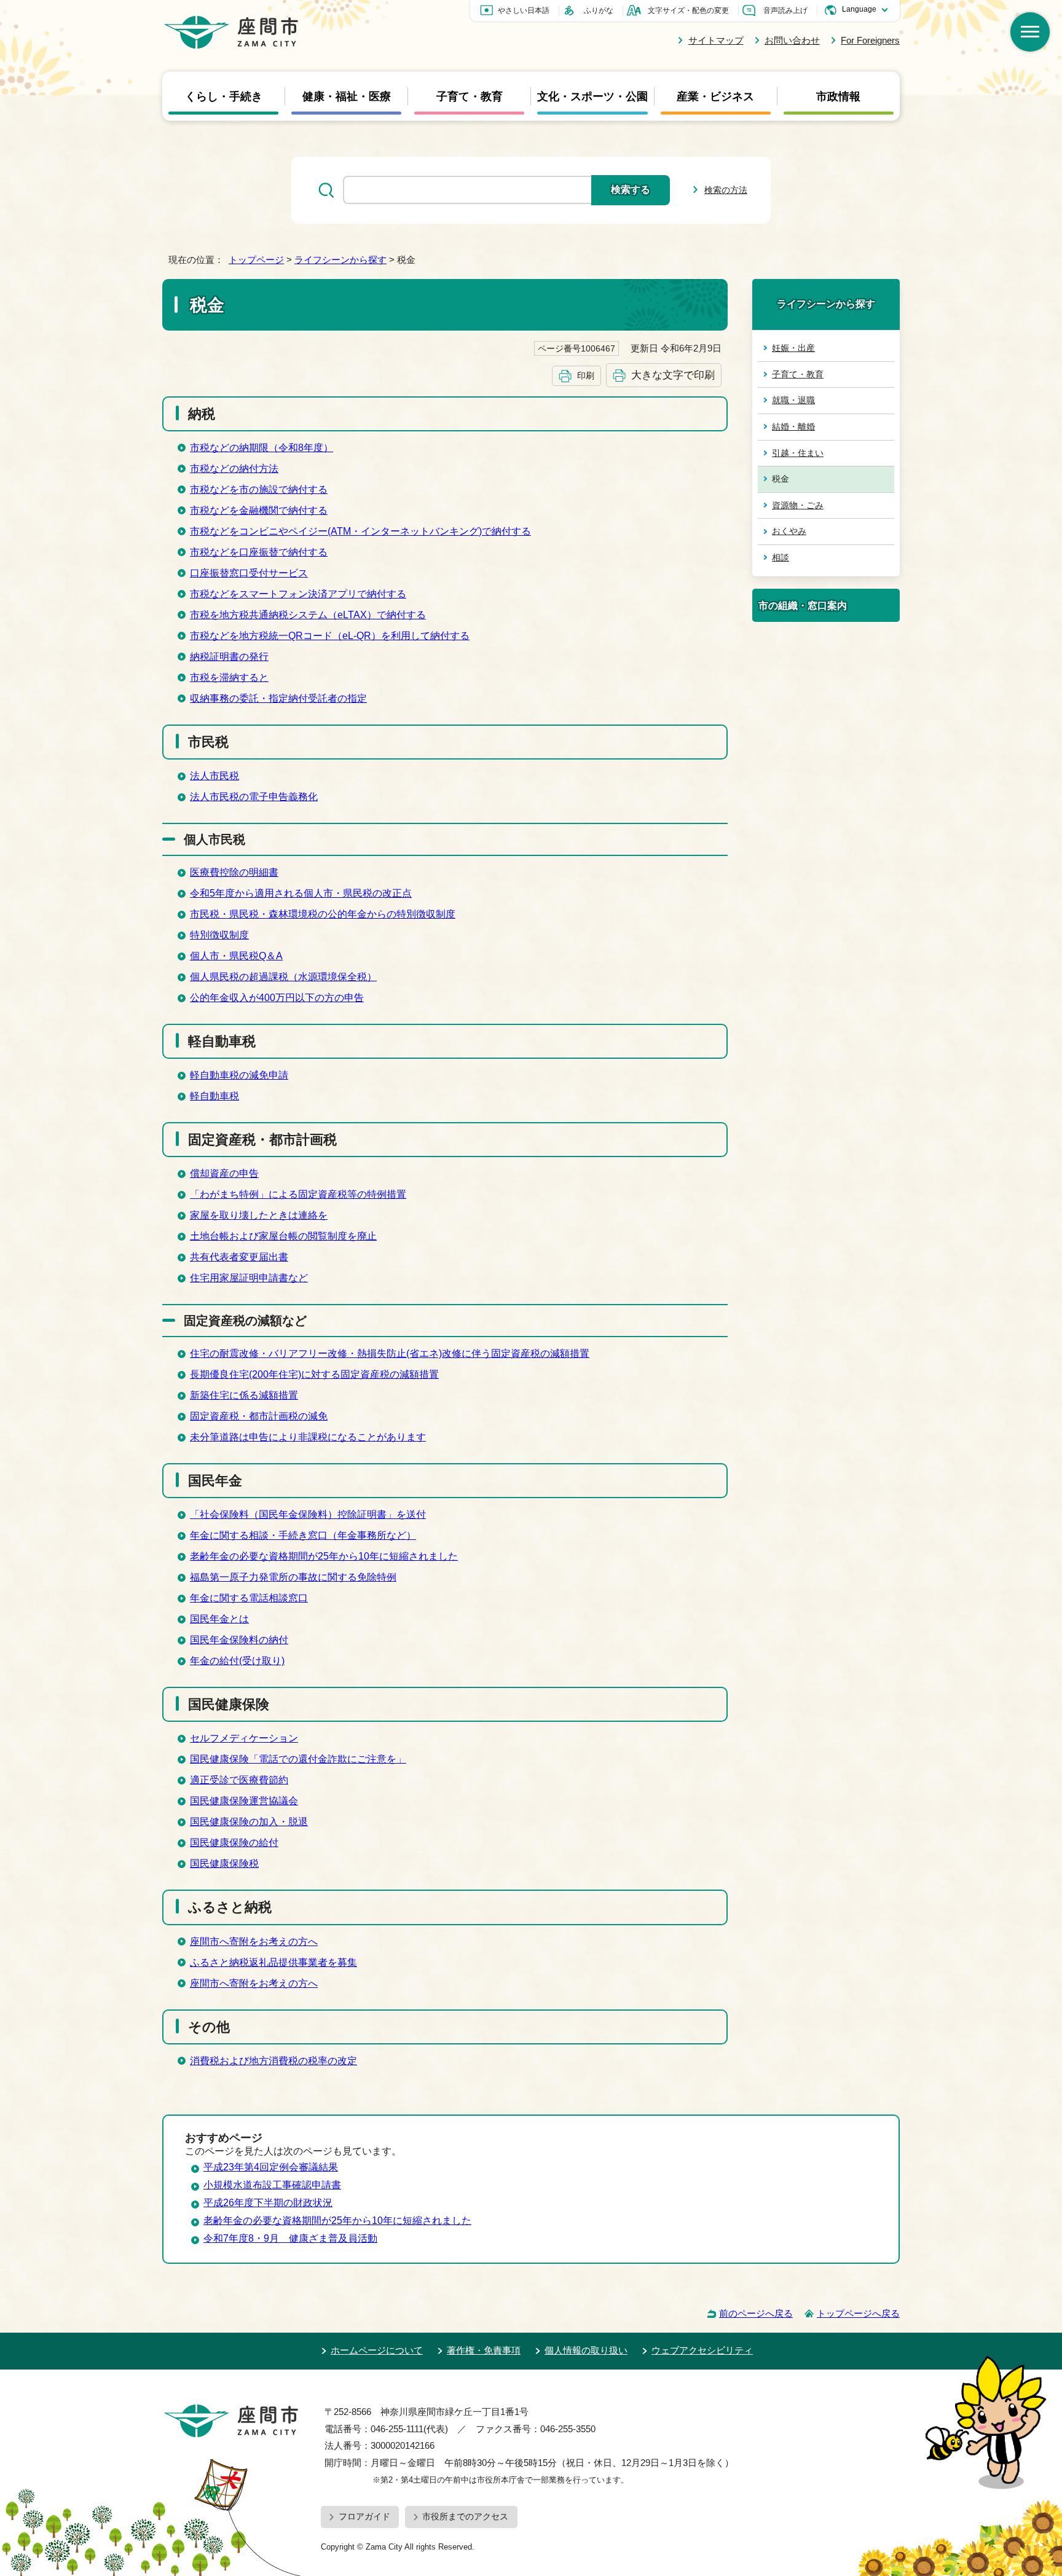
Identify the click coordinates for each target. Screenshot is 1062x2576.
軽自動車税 (214, 1096)
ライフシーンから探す (340, 260)
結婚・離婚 (793, 426)
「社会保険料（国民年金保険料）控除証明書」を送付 (308, 1514)
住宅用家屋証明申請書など (249, 1278)
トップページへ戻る (858, 2313)
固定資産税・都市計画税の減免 (259, 1416)
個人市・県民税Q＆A (236, 956)
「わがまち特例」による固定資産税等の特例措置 (298, 1194)
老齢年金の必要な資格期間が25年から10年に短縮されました (324, 1556)
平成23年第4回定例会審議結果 (271, 2167)
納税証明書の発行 (229, 657)
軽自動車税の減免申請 (239, 1075)
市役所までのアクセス (465, 2516)
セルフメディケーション (244, 1738)
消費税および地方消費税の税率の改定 (273, 2061)
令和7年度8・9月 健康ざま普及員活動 (290, 2238)
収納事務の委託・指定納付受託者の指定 (278, 698)
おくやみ (789, 531)
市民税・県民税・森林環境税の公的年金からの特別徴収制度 (323, 914)
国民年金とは (219, 1619)
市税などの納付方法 (234, 469)
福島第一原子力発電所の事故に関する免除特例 (293, 1577)
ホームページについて (377, 2350)
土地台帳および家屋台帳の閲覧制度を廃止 (283, 1236)
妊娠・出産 (793, 348)
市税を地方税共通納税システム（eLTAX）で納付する (308, 615)
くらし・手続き (224, 96)
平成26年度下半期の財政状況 (268, 2203)
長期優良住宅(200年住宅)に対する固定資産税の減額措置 (314, 1374)
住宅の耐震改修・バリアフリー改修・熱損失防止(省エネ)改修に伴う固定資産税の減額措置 (390, 1353)
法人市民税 (214, 776)
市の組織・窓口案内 (803, 605)
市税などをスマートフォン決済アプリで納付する (298, 594)
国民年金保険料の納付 (239, 1640)
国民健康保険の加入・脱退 (249, 1822)
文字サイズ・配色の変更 (688, 10)
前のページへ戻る (756, 2313)
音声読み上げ (785, 10)
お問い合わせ (792, 40)
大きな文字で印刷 (673, 375)
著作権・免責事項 (484, 2350)
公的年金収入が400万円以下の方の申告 (277, 998)
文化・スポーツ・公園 (592, 96)
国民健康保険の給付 (234, 1843)
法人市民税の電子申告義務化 (254, 797)
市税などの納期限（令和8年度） (262, 448)
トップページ (256, 260)
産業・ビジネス (715, 96)
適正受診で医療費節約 (239, 1780)
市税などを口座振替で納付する (259, 552)
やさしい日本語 (524, 10)
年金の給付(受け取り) (237, 1661)
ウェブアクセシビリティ (702, 2350)
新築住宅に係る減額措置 (244, 1395)
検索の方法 (726, 190)
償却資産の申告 (224, 1173)
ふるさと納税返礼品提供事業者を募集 (273, 1962)
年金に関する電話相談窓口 (249, 1598)
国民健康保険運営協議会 (244, 1801)
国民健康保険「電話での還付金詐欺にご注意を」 (298, 1759)
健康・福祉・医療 (347, 96)
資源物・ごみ (798, 505)
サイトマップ (716, 40)
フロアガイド (364, 2516)
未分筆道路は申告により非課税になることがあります (308, 1437)
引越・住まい (798, 453)
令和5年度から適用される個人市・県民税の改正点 (301, 893)
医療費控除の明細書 (234, 872)
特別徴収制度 (219, 935)
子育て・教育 (470, 96)
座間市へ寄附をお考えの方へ (254, 1942)
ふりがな (599, 10)
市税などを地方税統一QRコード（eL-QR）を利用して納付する (330, 636)
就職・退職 (793, 400)
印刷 (586, 375)
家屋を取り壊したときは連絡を (259, 1215)
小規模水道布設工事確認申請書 (272, 2185)
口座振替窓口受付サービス (249, 573)
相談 (781, 557)
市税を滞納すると (229, 677)
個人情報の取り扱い (586, 2350)
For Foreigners (870, 40)
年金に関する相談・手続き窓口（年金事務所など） (303, 1535)
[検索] (1030, 32)
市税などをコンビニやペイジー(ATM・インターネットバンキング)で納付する (360, 531)
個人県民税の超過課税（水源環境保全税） (283, 977)
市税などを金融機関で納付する (259, 510)
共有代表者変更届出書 (239, 1257)
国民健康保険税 (224, 1863)
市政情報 (838, 96)
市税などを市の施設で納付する (259, 489)
